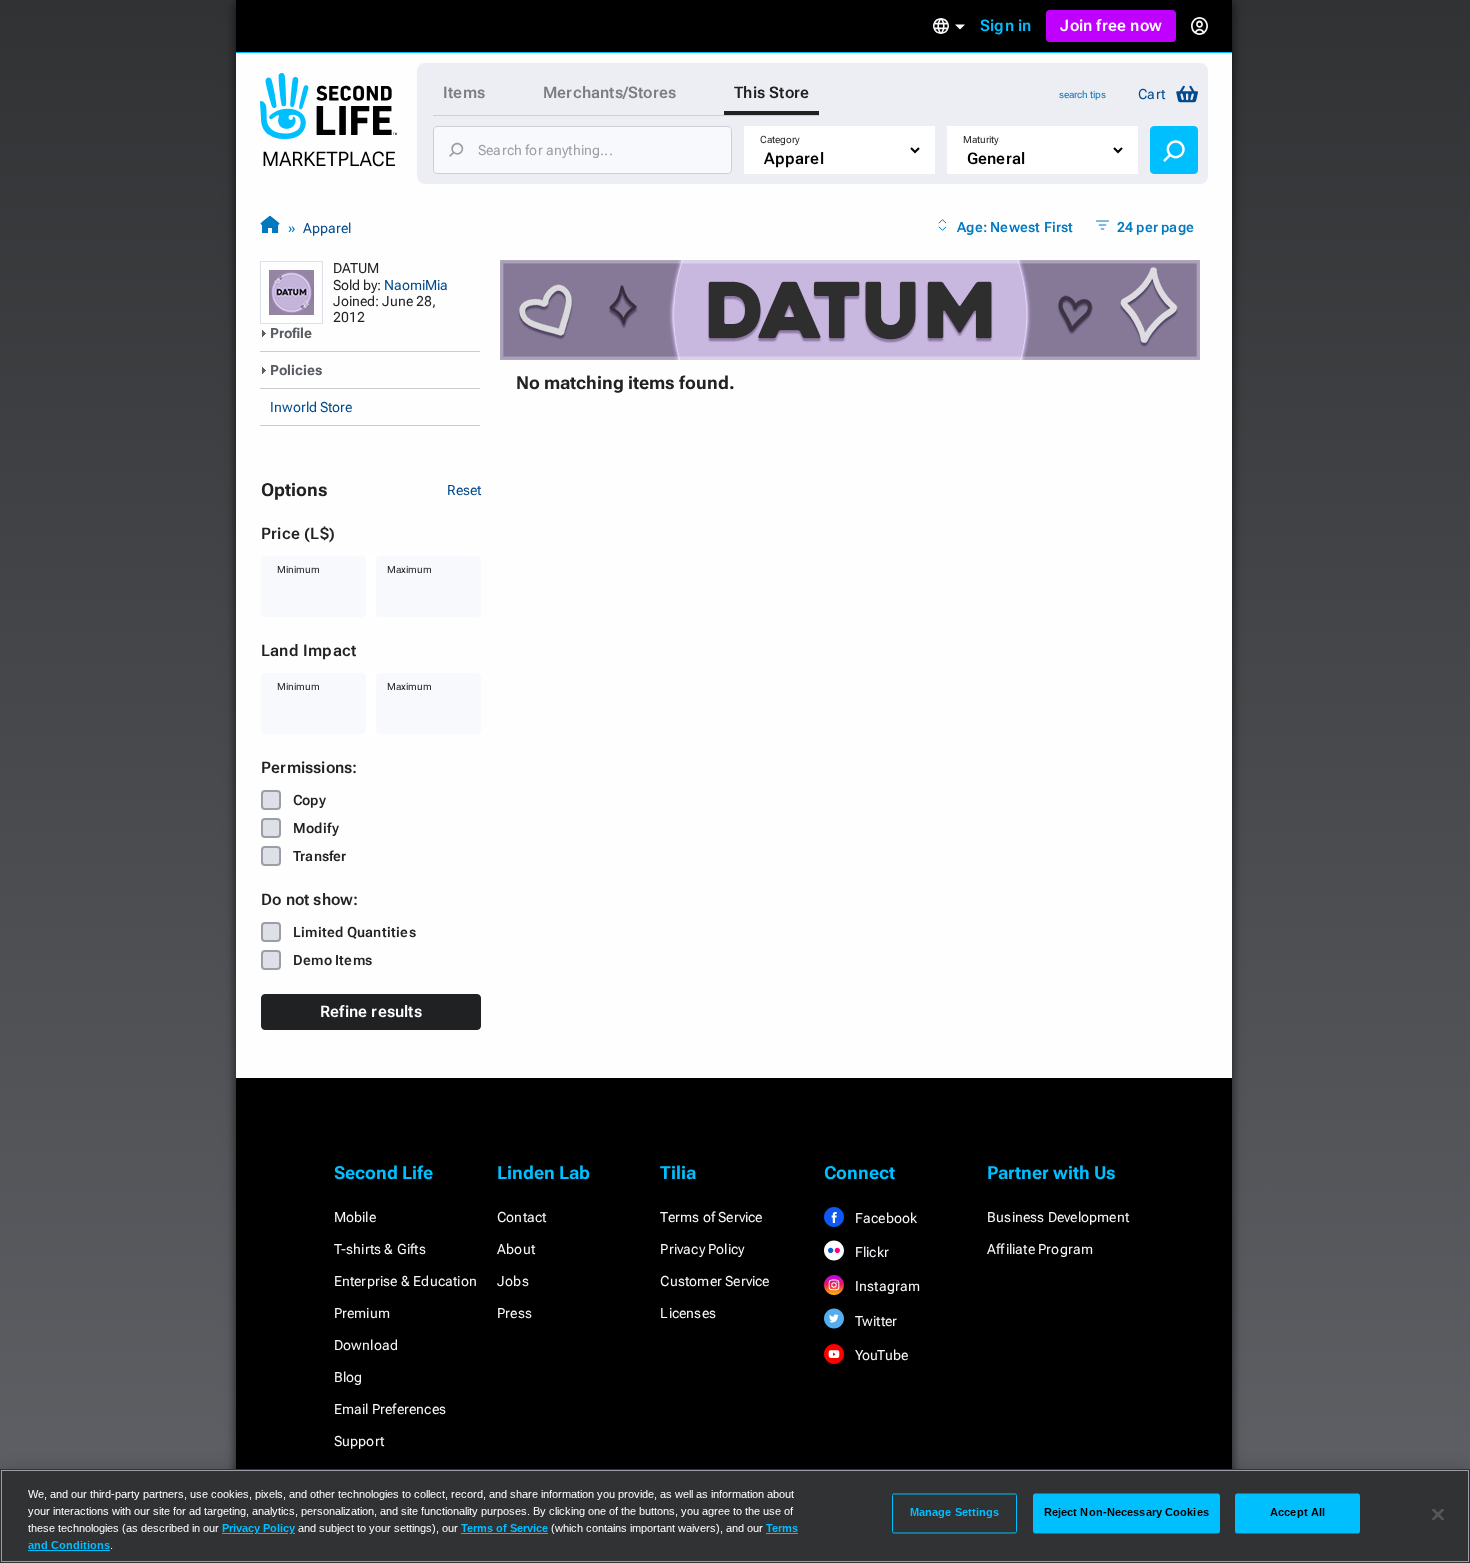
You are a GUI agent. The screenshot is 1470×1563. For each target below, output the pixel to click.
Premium (362, 1313)
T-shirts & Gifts (380, 1249)
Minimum (298, 569)
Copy (309, 800)
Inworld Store (311, 407)
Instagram (886, 1286)
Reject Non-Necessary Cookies (1126, 1513)
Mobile (355, 1217)
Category (780, 139)
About (516, 1249)
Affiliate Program (1040, 1249)
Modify (316, 828)
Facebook (885, 1218)
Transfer (320, 856)
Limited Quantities (354, 932)
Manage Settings (955, 1513)
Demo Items (332, 960)
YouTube (880, 1355)
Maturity (981, 139)
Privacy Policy (702, 1249)
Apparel (327, 228)
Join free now (1111, 25)
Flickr (870, 1252)
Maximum (409, 569)
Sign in (1005, 25)
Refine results (371, 1011)
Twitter (875, 1321)
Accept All (1297, 1513)
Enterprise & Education (405, 1281)
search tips (1082, 94)
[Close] (1438, 1514)
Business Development (1058, 1217)
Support (359, 1441)
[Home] (270, 227)
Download (366, 1345)
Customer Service (714, 1281)
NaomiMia (416, 285)
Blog (348, 1377)
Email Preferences (390, 1409)
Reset (464, 490)
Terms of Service (711, 1217)
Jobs (513, 1281)
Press (514, 1313)
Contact (521, 1217)
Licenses (688, 1313)
